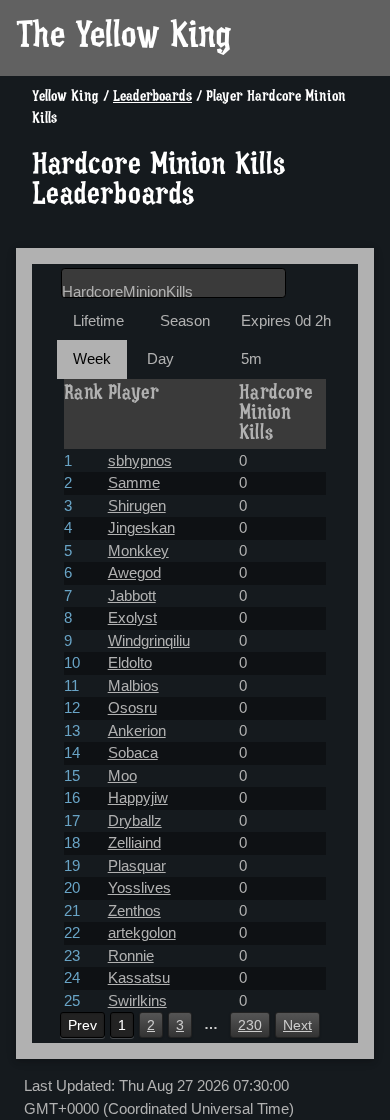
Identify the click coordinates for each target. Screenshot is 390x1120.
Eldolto (130, 662)
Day (160, 358)
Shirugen (137, 505)
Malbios (133, 685)
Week (92, 358)
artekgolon (142, 932)
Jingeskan (141, 527)
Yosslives (139, 887)
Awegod (134, 572)
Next (297, 1025)
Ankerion (137, 730)
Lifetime (98, 320)
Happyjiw (138, 797)
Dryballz (135, 820)
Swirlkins (137, 1000)
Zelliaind (134, 842)
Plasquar (137, 865)
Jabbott (132, 595)
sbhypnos (140, 460)
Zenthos (134, 910)
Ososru (132, 707)
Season (185, 320)
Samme (134, 482)
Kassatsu (139, 977)
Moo (122, 775)
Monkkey (138, 550)
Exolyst (132, 617)
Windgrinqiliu (149, 640)
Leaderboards (152, 97)
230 (250, 1025)
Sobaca (133, 752)
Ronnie (131, 955)
